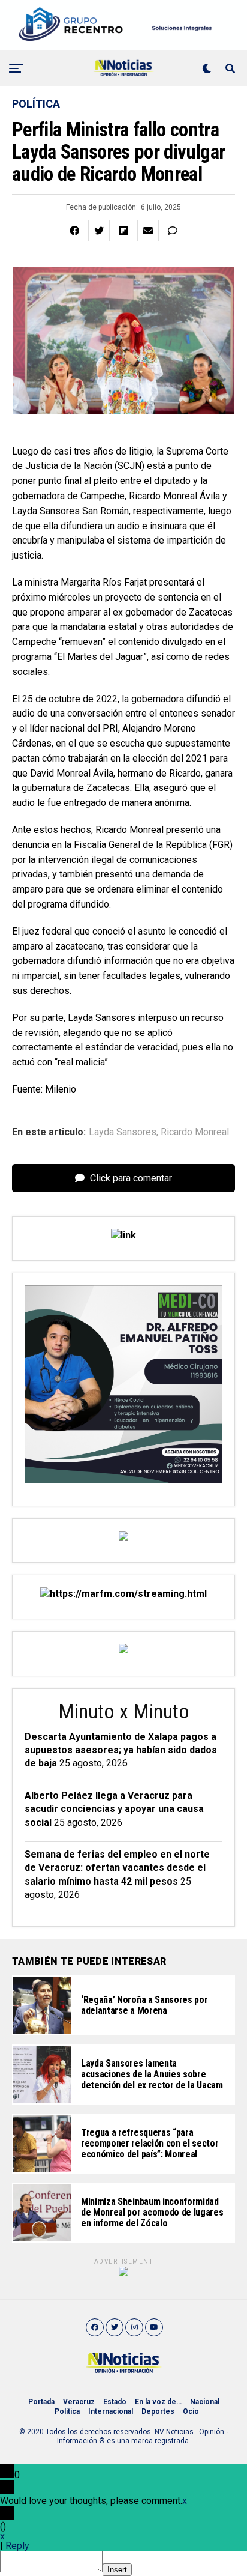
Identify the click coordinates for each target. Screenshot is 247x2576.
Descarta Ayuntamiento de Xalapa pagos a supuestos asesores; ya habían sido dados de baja (121, 1750)
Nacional (205, 2402)
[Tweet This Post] (99, 231)
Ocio (191, 2411)
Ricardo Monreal (195, 1132)
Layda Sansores (123, 1132)
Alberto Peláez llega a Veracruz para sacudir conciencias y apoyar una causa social (114, 1809)
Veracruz (79, 2402)
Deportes (158, 2411)
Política (67, 2411)
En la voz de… (158, 2402)
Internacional (111, 2411)
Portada (41, 2402)
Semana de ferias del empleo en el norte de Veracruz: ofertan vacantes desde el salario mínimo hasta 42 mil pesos (117, 1868)
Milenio (61, 1089)
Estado (115, 2402)
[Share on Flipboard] (123, 231)
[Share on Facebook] (74, 231)
